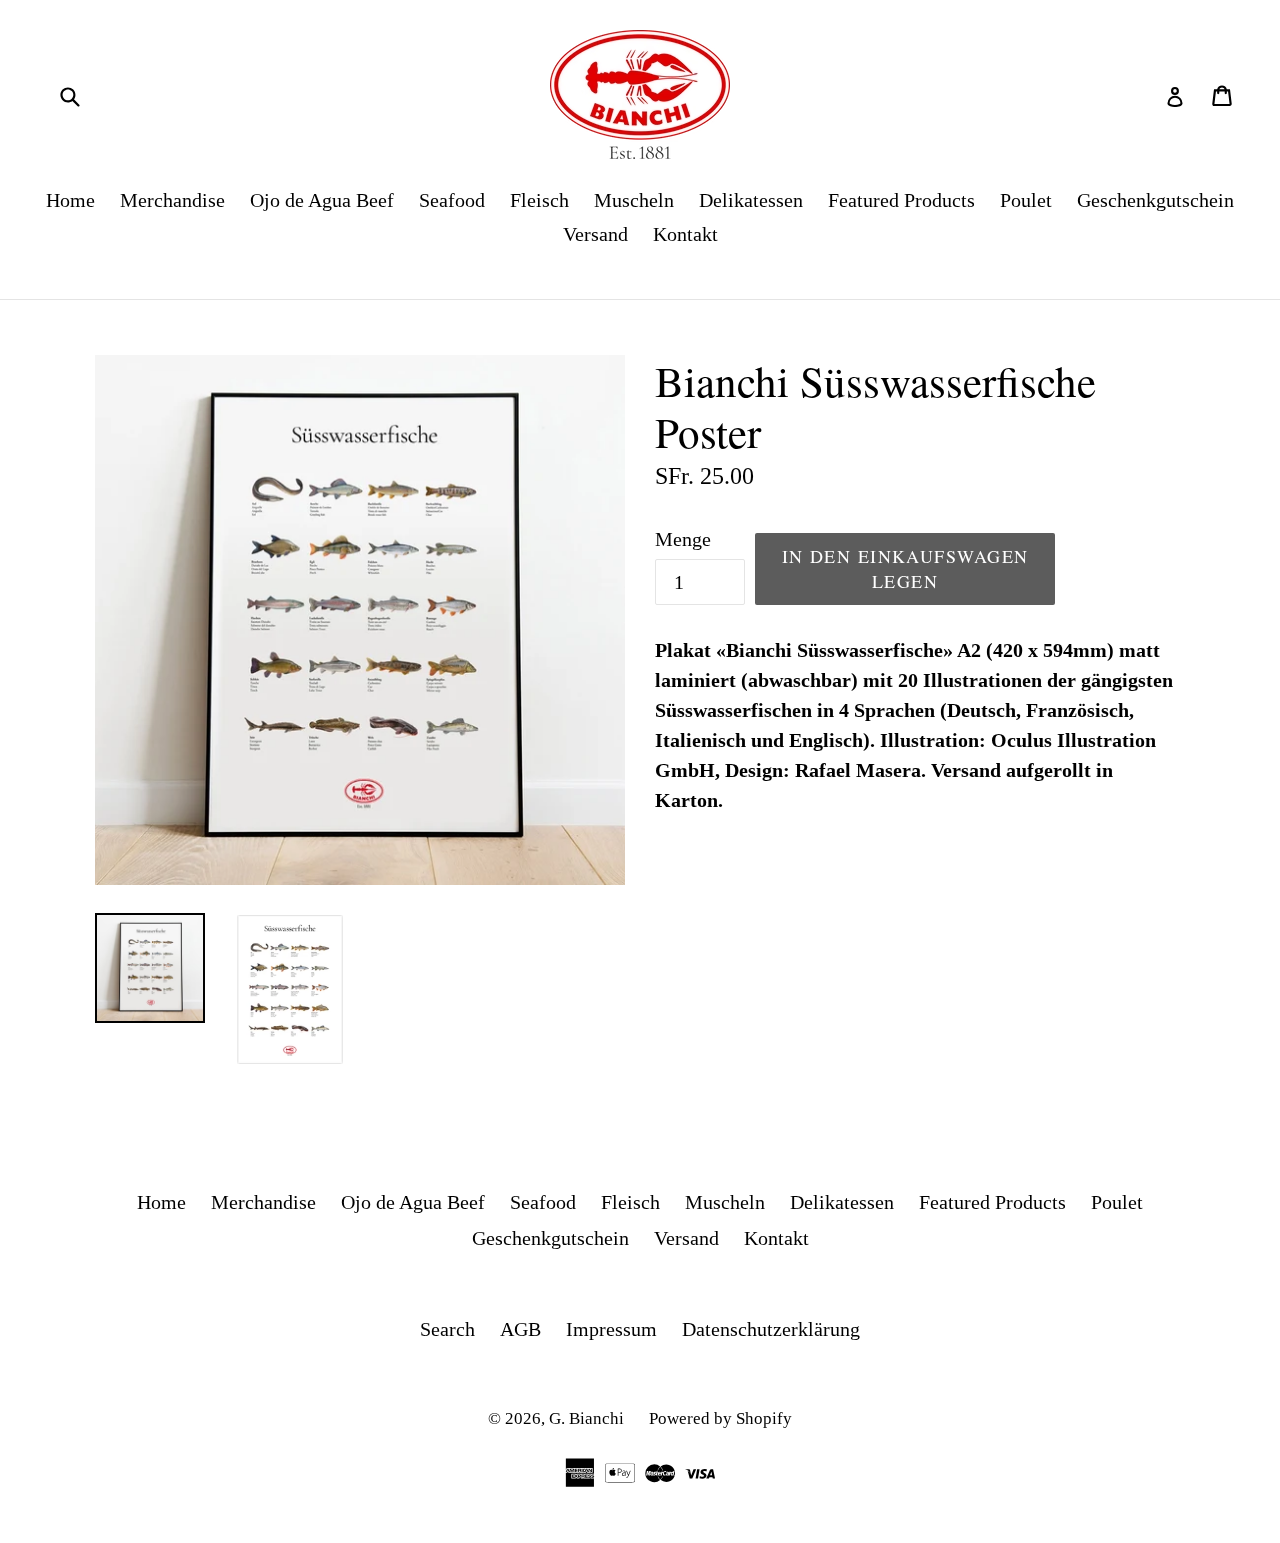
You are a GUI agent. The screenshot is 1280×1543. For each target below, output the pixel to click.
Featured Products (901, 200)
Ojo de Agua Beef (322, 200)
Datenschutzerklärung (771, 1329)
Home (70, 200)
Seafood (452, 200)
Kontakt (685, 234)
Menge (683, 539)
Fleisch (539, 200)
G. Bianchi (586, 1418)
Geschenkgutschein (1155, 200)
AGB (520, 1329)
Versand (595, 234)
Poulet (1026, 200)
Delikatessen (751, 200)
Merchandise (172, 200)
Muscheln (634, 200)
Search (447, 1329)
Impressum (611, 1329)
